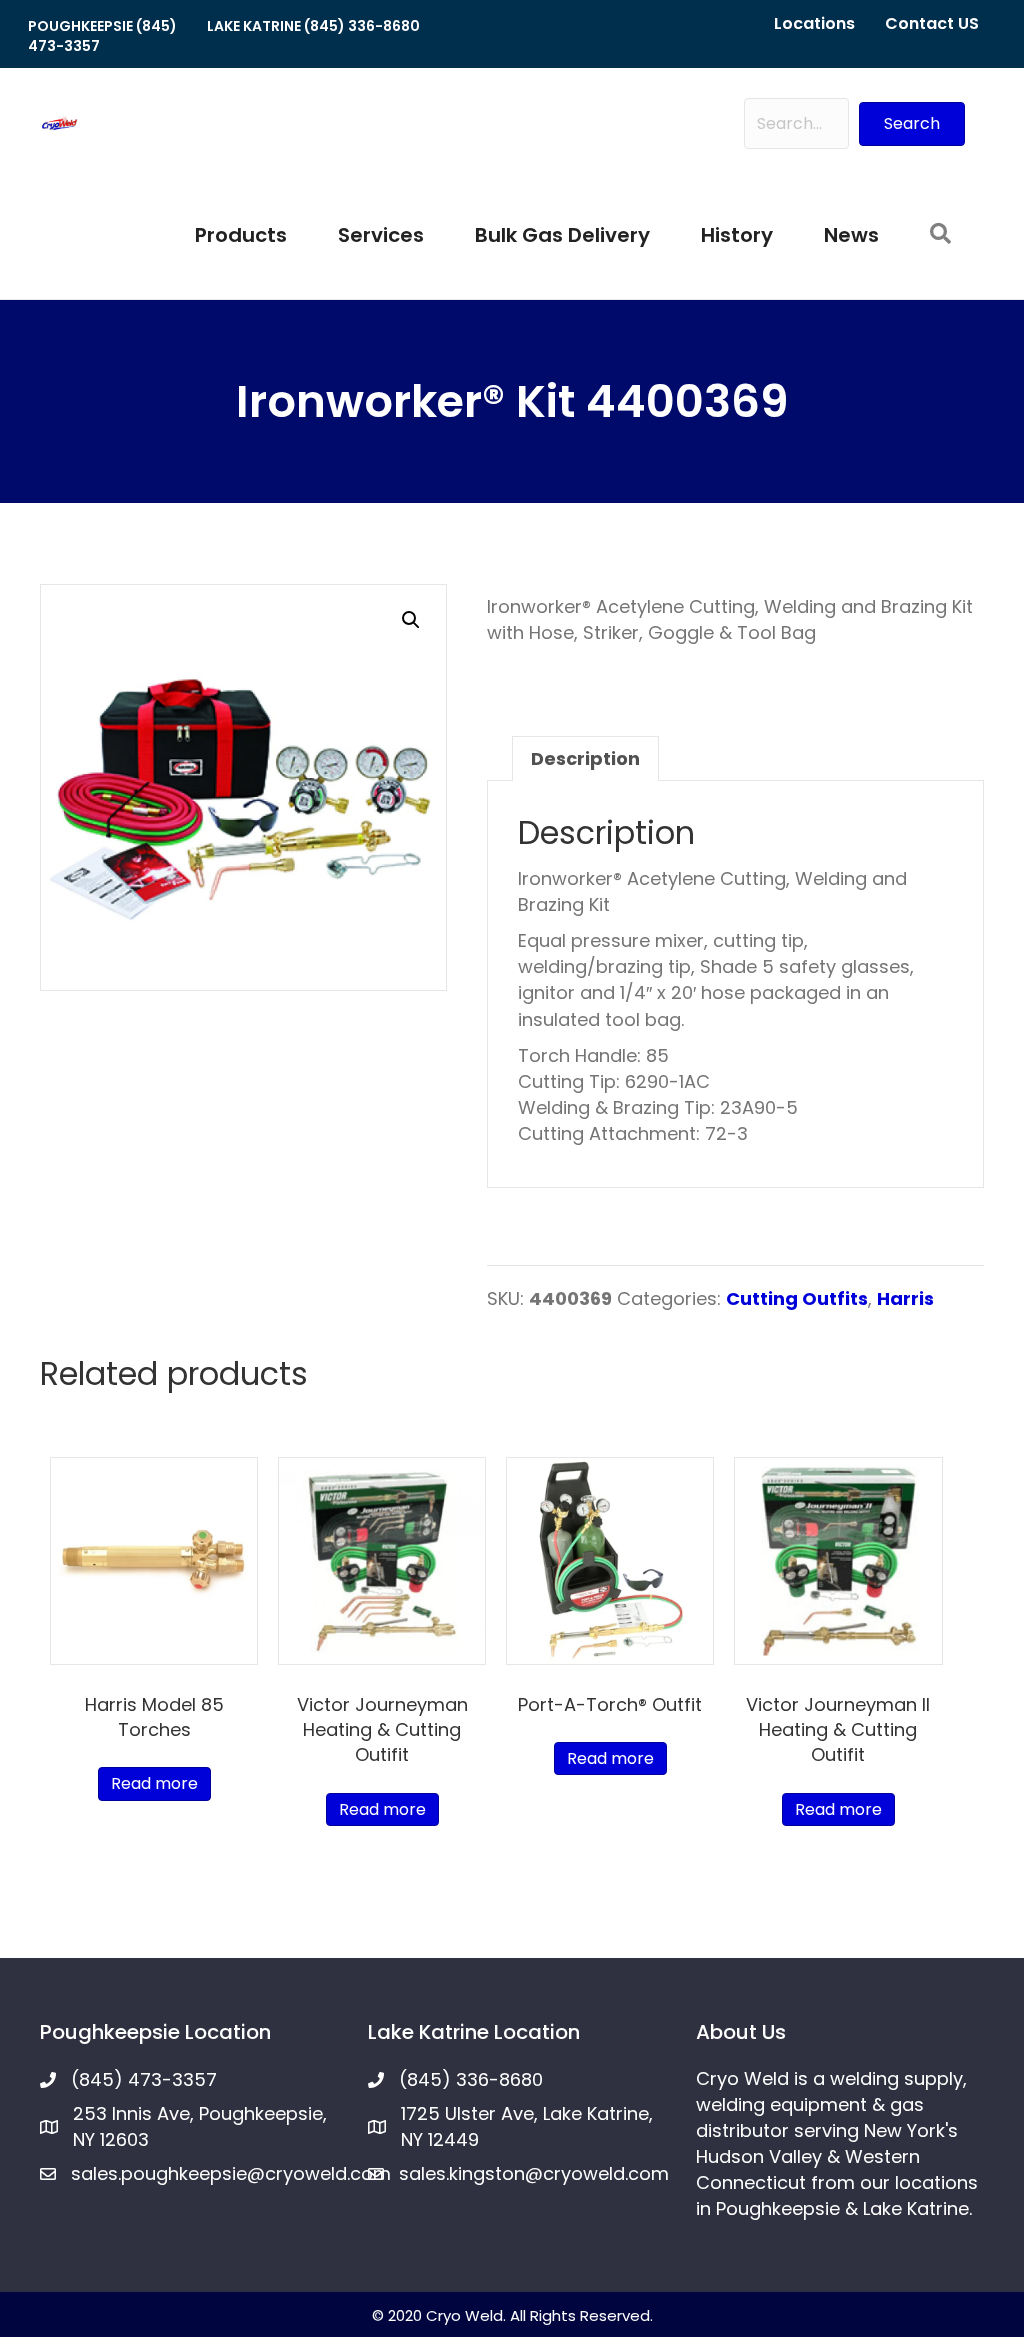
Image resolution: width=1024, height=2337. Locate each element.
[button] (912, 124)
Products (241, 235)
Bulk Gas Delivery (562, 235)
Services (381, 235)
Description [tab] (585, 758)
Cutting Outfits (797, 1298)
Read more (154, 1783)
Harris (905, 1298)
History (737, 235)
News (851, 235)
